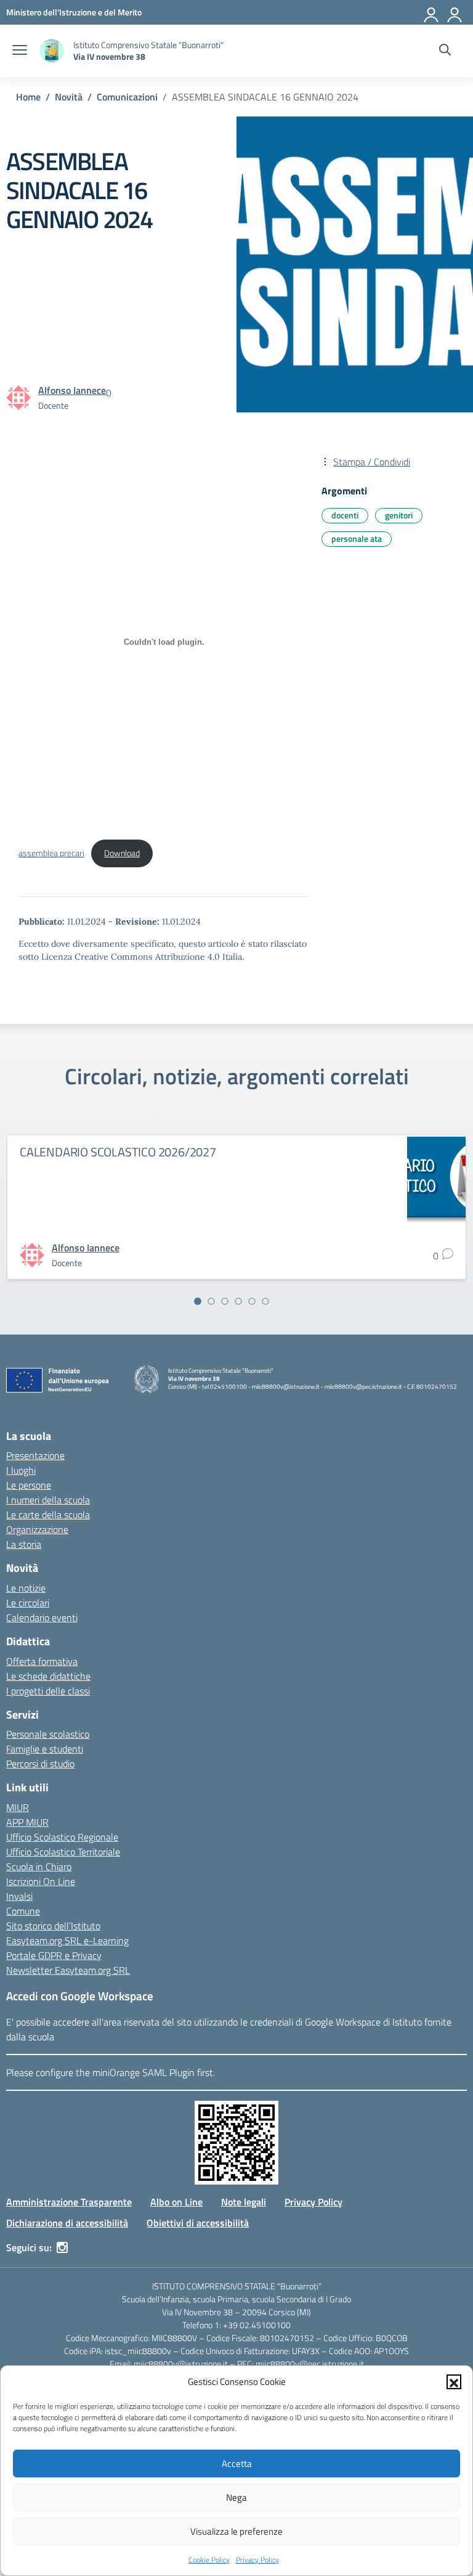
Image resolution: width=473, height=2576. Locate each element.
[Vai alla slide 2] (211, 1301)
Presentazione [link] (35, 1455)
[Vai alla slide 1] (198, 1301)
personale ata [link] (357, 538)
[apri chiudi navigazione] (20, 51)
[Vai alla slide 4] (238, 1301)
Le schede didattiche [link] (48, 1676)
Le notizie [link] (26, 1588)
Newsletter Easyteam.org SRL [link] (68, 1970)
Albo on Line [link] (176, 2202)
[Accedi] (455, 12)
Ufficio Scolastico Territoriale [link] (63, 1852)
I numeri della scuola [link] (48, 1500)
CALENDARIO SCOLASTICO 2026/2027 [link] (118, 1152)
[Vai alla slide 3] (225, 1301)
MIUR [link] (18, 1807)
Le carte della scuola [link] (48, 1515)
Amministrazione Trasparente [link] (69, 2202)
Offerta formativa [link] (42, 1661)
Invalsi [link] (19, 1896)
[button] (454, 2382)
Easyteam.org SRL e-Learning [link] (67, 1940)
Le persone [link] (29, 1485)
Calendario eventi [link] (42, 1617)
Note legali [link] (244, 2202)
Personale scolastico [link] (48, 1734)
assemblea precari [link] (51, 853)
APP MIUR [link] (27, 1822)
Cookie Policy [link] (209, 2560)
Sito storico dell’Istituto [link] (53, 1926)
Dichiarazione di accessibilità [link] (67, 2223)
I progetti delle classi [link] (48, 1691)
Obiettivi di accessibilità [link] (198, 2223)
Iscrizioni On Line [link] (41, 1881)
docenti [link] (345, 515)
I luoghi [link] (21, 1470)
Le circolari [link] (28, 1603)
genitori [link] (399, 515)
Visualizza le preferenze (236, 2531)
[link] (74, 12)
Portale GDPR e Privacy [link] (54, 1955)
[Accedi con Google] (432, 12)
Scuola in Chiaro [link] (39, 1867)
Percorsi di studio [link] (40, 1764)
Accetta (237, 2464)
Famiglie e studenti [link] (45, 1749)
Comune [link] (23, 1911)
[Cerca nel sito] (445, 51)
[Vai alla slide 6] (265, 1301)
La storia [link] (24, 1544)
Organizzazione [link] (37, 1529)
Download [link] (122, 853)
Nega (236, 2497)
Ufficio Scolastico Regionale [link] (62, 1837)
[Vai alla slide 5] (252, 1301)
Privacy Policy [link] (257, 2560)
